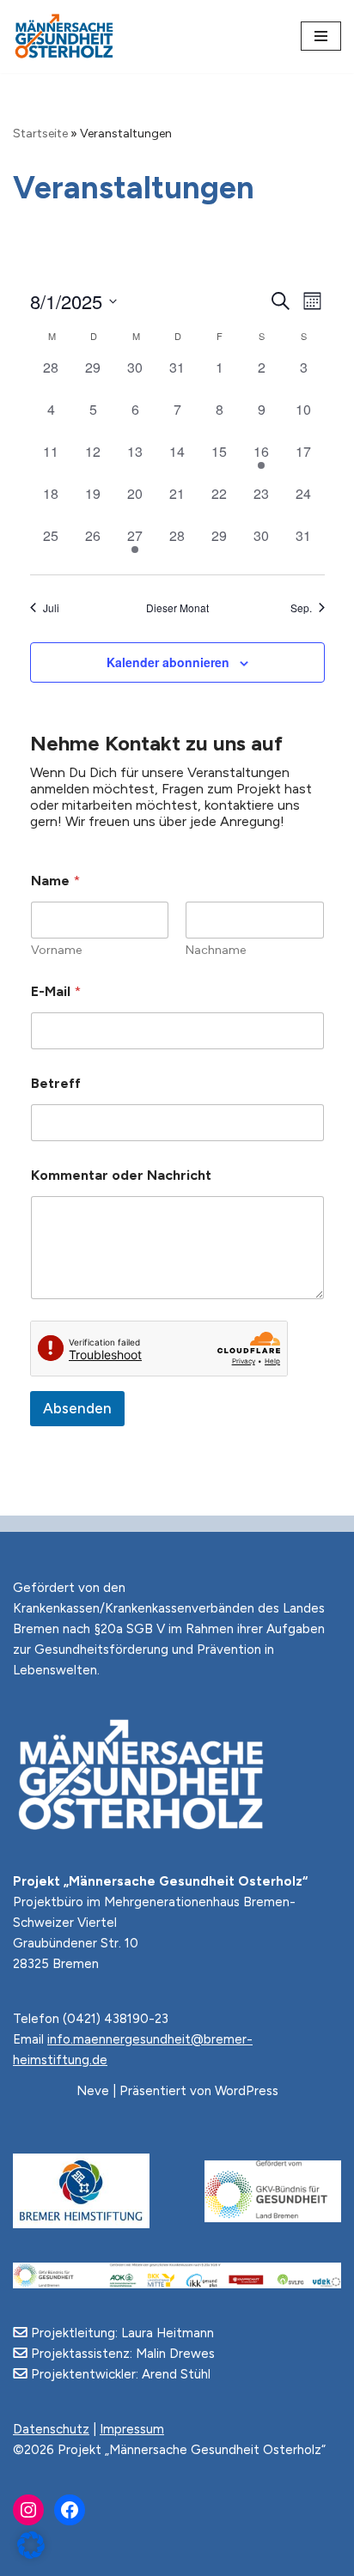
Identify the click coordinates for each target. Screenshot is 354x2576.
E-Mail (56, 991)
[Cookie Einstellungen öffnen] (31, 2555)
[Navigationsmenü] (321, 36)
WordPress (247, 2091)
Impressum (132, 2429)
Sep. (301, 608)
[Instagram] (28, 2510)
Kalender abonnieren (168, 662)
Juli (51, 608)
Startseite (40, 134)
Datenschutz (51, 2429)
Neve (93, 2091)
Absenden (77, 1408)
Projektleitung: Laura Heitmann (121, 2333)
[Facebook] (70, 2510)
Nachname (216, 950)
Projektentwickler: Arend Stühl (119, 2374)
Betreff (56, 1083)
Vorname (56, 950)
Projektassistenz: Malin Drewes (121, 2354)
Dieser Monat (177, 608)
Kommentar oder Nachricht (121, 1175)
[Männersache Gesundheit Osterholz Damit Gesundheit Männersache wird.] (64, 36)
